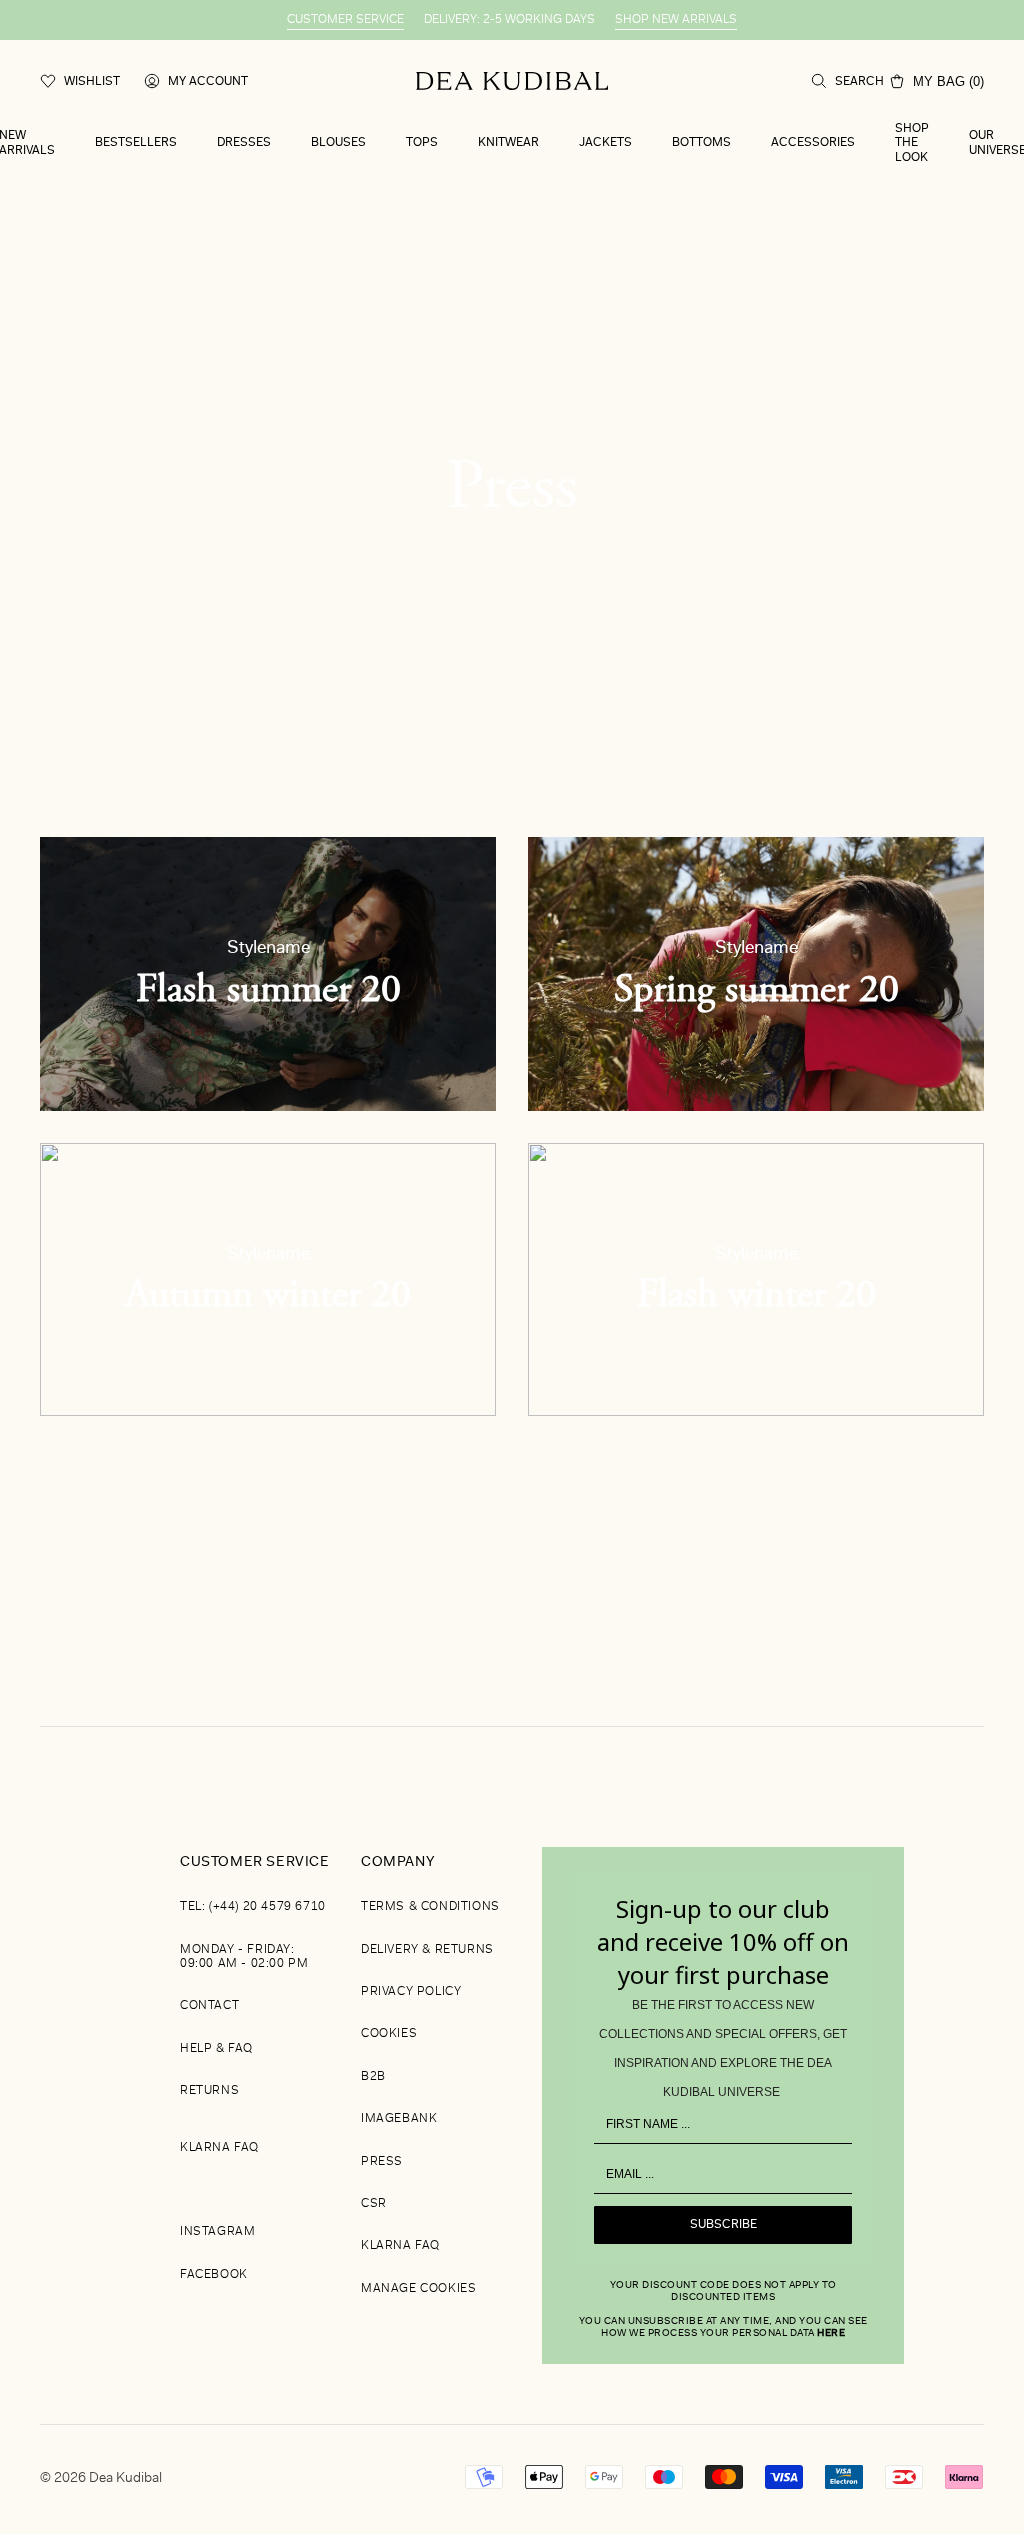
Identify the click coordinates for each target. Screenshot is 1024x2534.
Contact (209, 2006)
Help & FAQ (216, 2049)
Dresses (244, 143)
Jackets (605, 143)
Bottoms (701, 143)
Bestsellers (136, 143)
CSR (374, 2204)
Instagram (217, 2232)
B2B (373, 2077)
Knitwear (508, 143)
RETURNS (209, 2091)
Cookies (389, 2034)
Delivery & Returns (427, 1950)
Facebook (214, 2275)
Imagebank (399, 2119)
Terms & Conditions (430, 1907)
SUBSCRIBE (723, 2225)
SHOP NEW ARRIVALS (676, 20)
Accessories (813, 143)
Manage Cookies (418, 2289)
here (831, 2334)
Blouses (338, 143)
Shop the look (912, 143)
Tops (422, 143)
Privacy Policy (411, 1992)
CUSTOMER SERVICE (345, 20)
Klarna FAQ (219, 2148)
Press (382, 2162)
